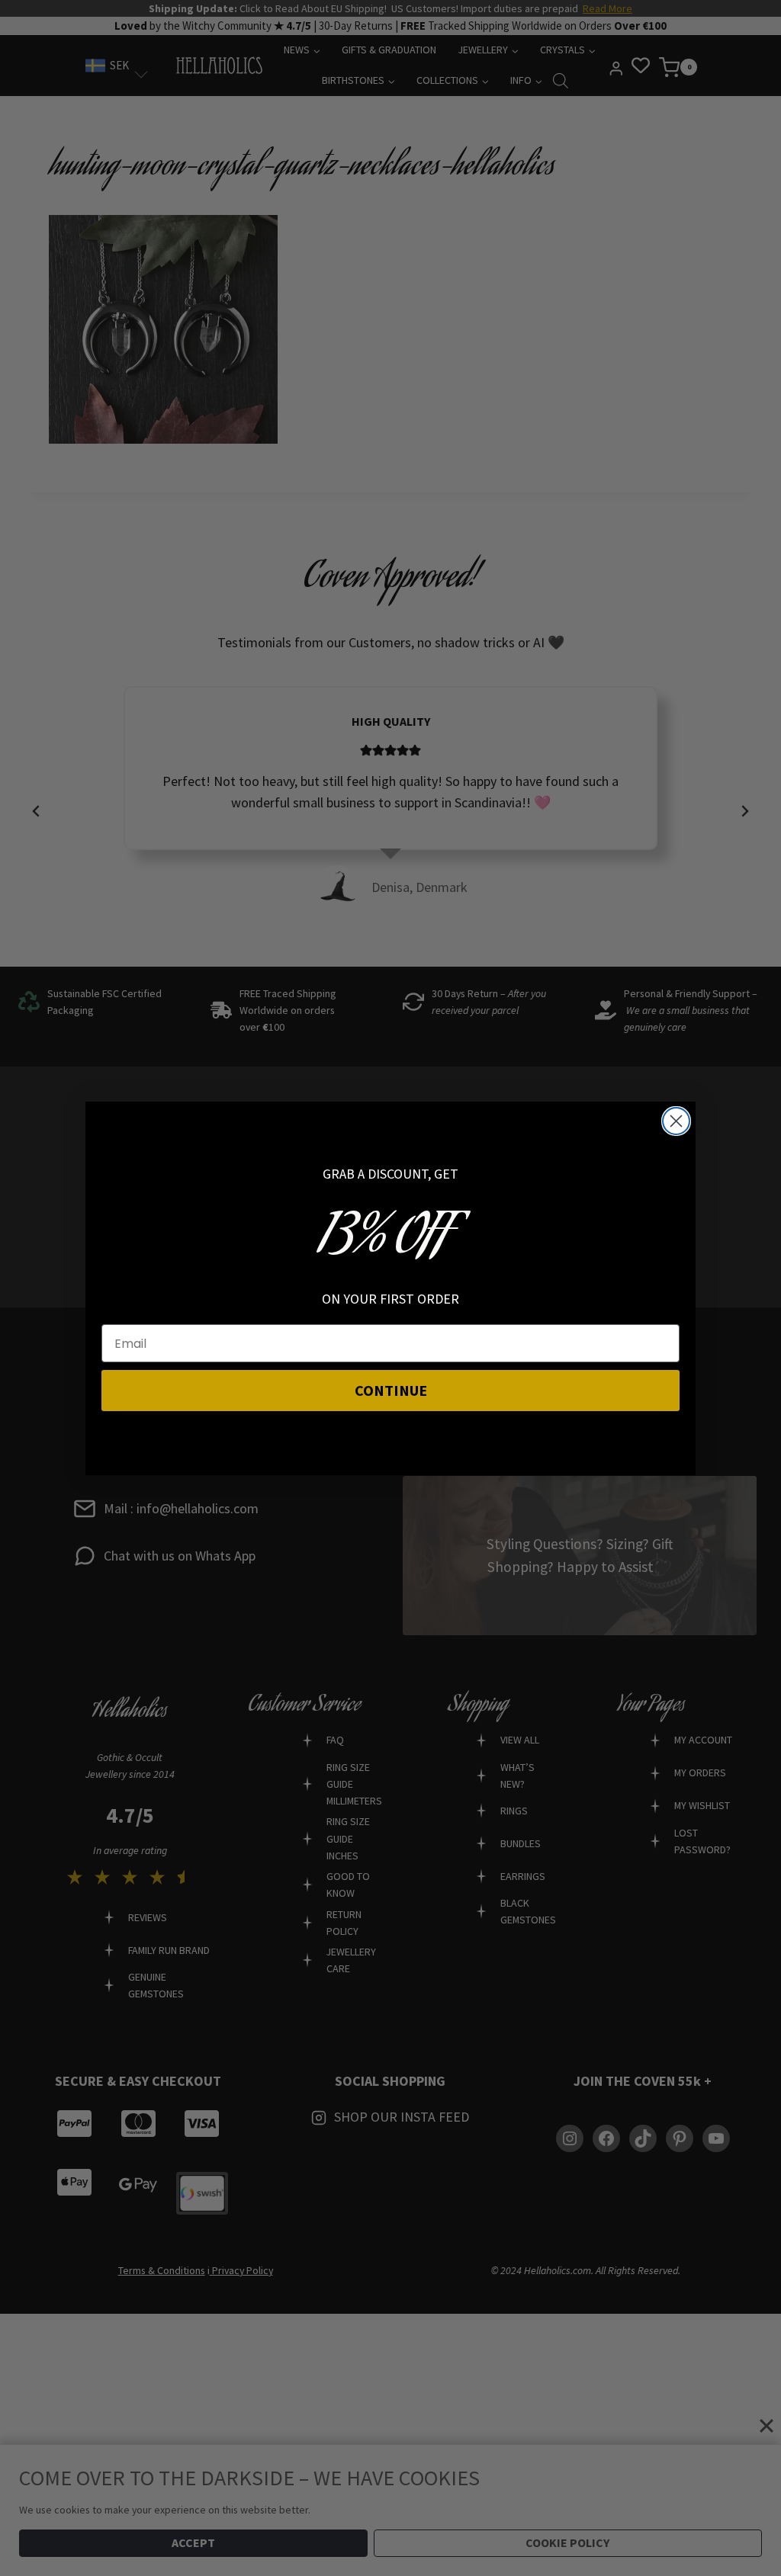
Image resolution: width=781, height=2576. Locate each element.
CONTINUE (391, 1390)
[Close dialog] (676, 1121)
